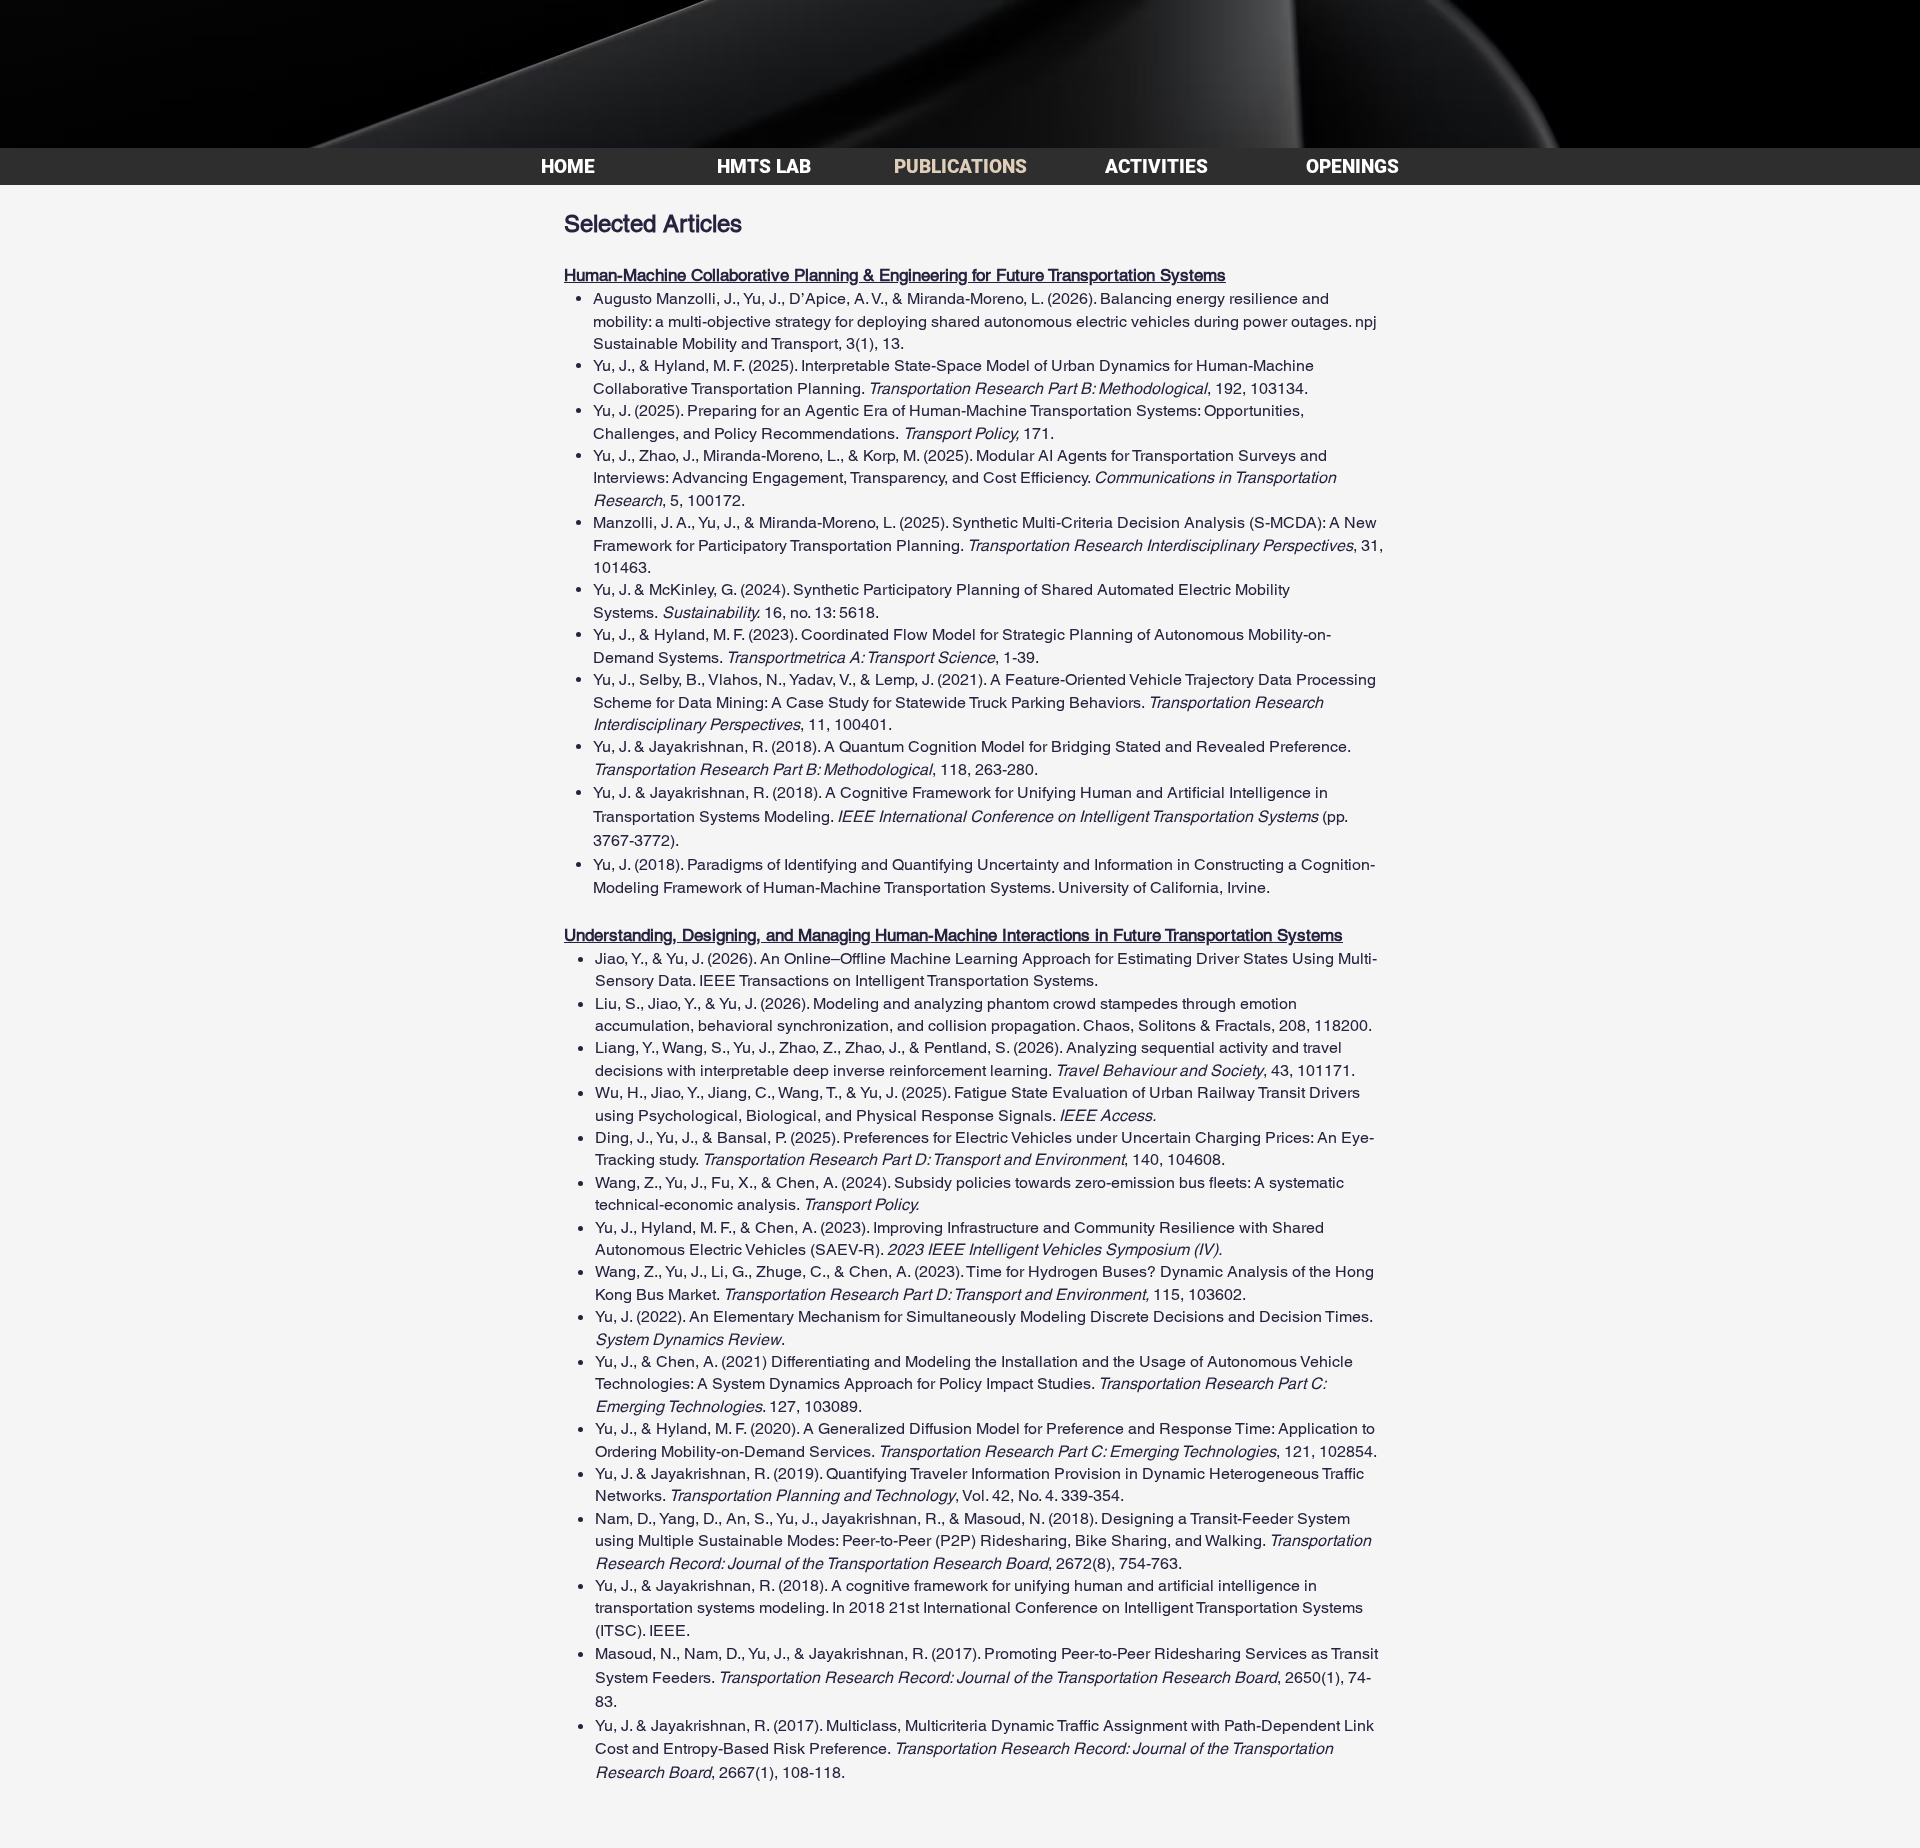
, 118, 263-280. (985, 769)
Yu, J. (612, 792)
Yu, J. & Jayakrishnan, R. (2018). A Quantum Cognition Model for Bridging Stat (868, 746)
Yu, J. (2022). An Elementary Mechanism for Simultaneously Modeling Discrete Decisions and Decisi (949, 1316)
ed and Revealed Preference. (1246, 746)
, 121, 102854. (1326, 1451)
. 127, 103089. (812, 1406)
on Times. (1338, 1316)
